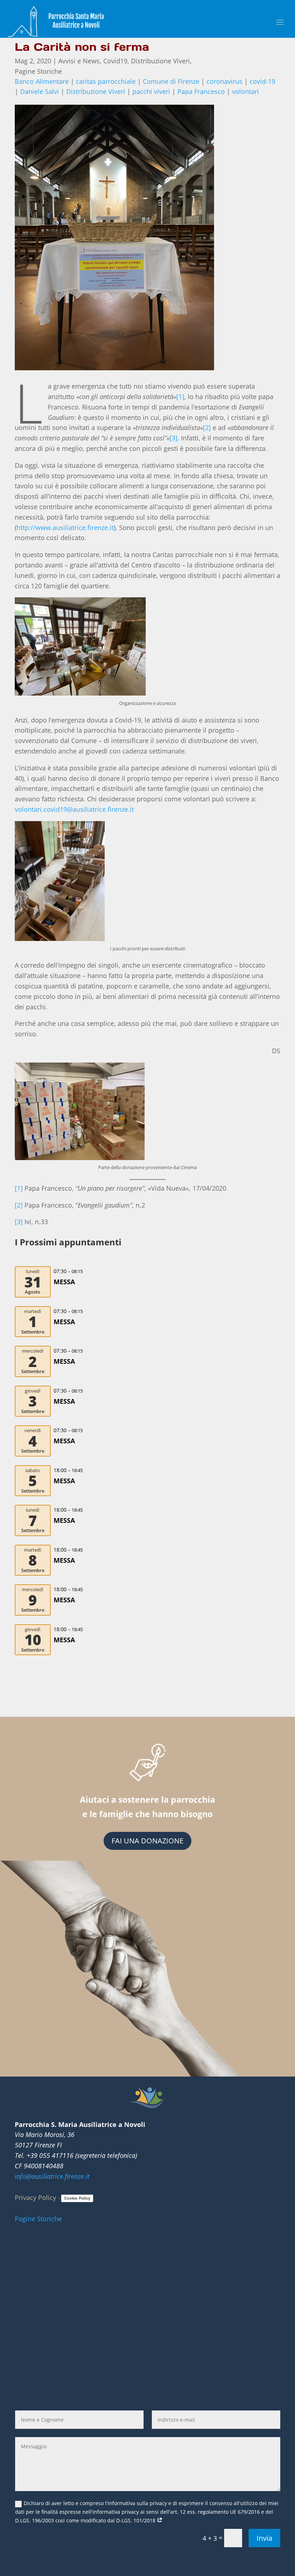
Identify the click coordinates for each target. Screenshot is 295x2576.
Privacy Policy (35, 2197)
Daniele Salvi (40, 91)
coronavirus (224, 81)
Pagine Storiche (38, 71)
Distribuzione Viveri (160, 61)
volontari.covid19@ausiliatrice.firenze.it (74, 809)
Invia (264, 2538)
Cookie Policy (77, 2198)
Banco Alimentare (42, 81)
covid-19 (262, 81)
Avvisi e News (79, 61)
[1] (180, 397)
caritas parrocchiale (106, 81)
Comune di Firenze (171, 81)
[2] (207, 427)
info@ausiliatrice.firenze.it (52, 2176)
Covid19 (115, 61)
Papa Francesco (201, 91)
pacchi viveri (151, 91)
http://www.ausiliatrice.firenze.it (65, 528)
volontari (246, 91)
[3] (173, 438)
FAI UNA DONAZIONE (147, 1841)
